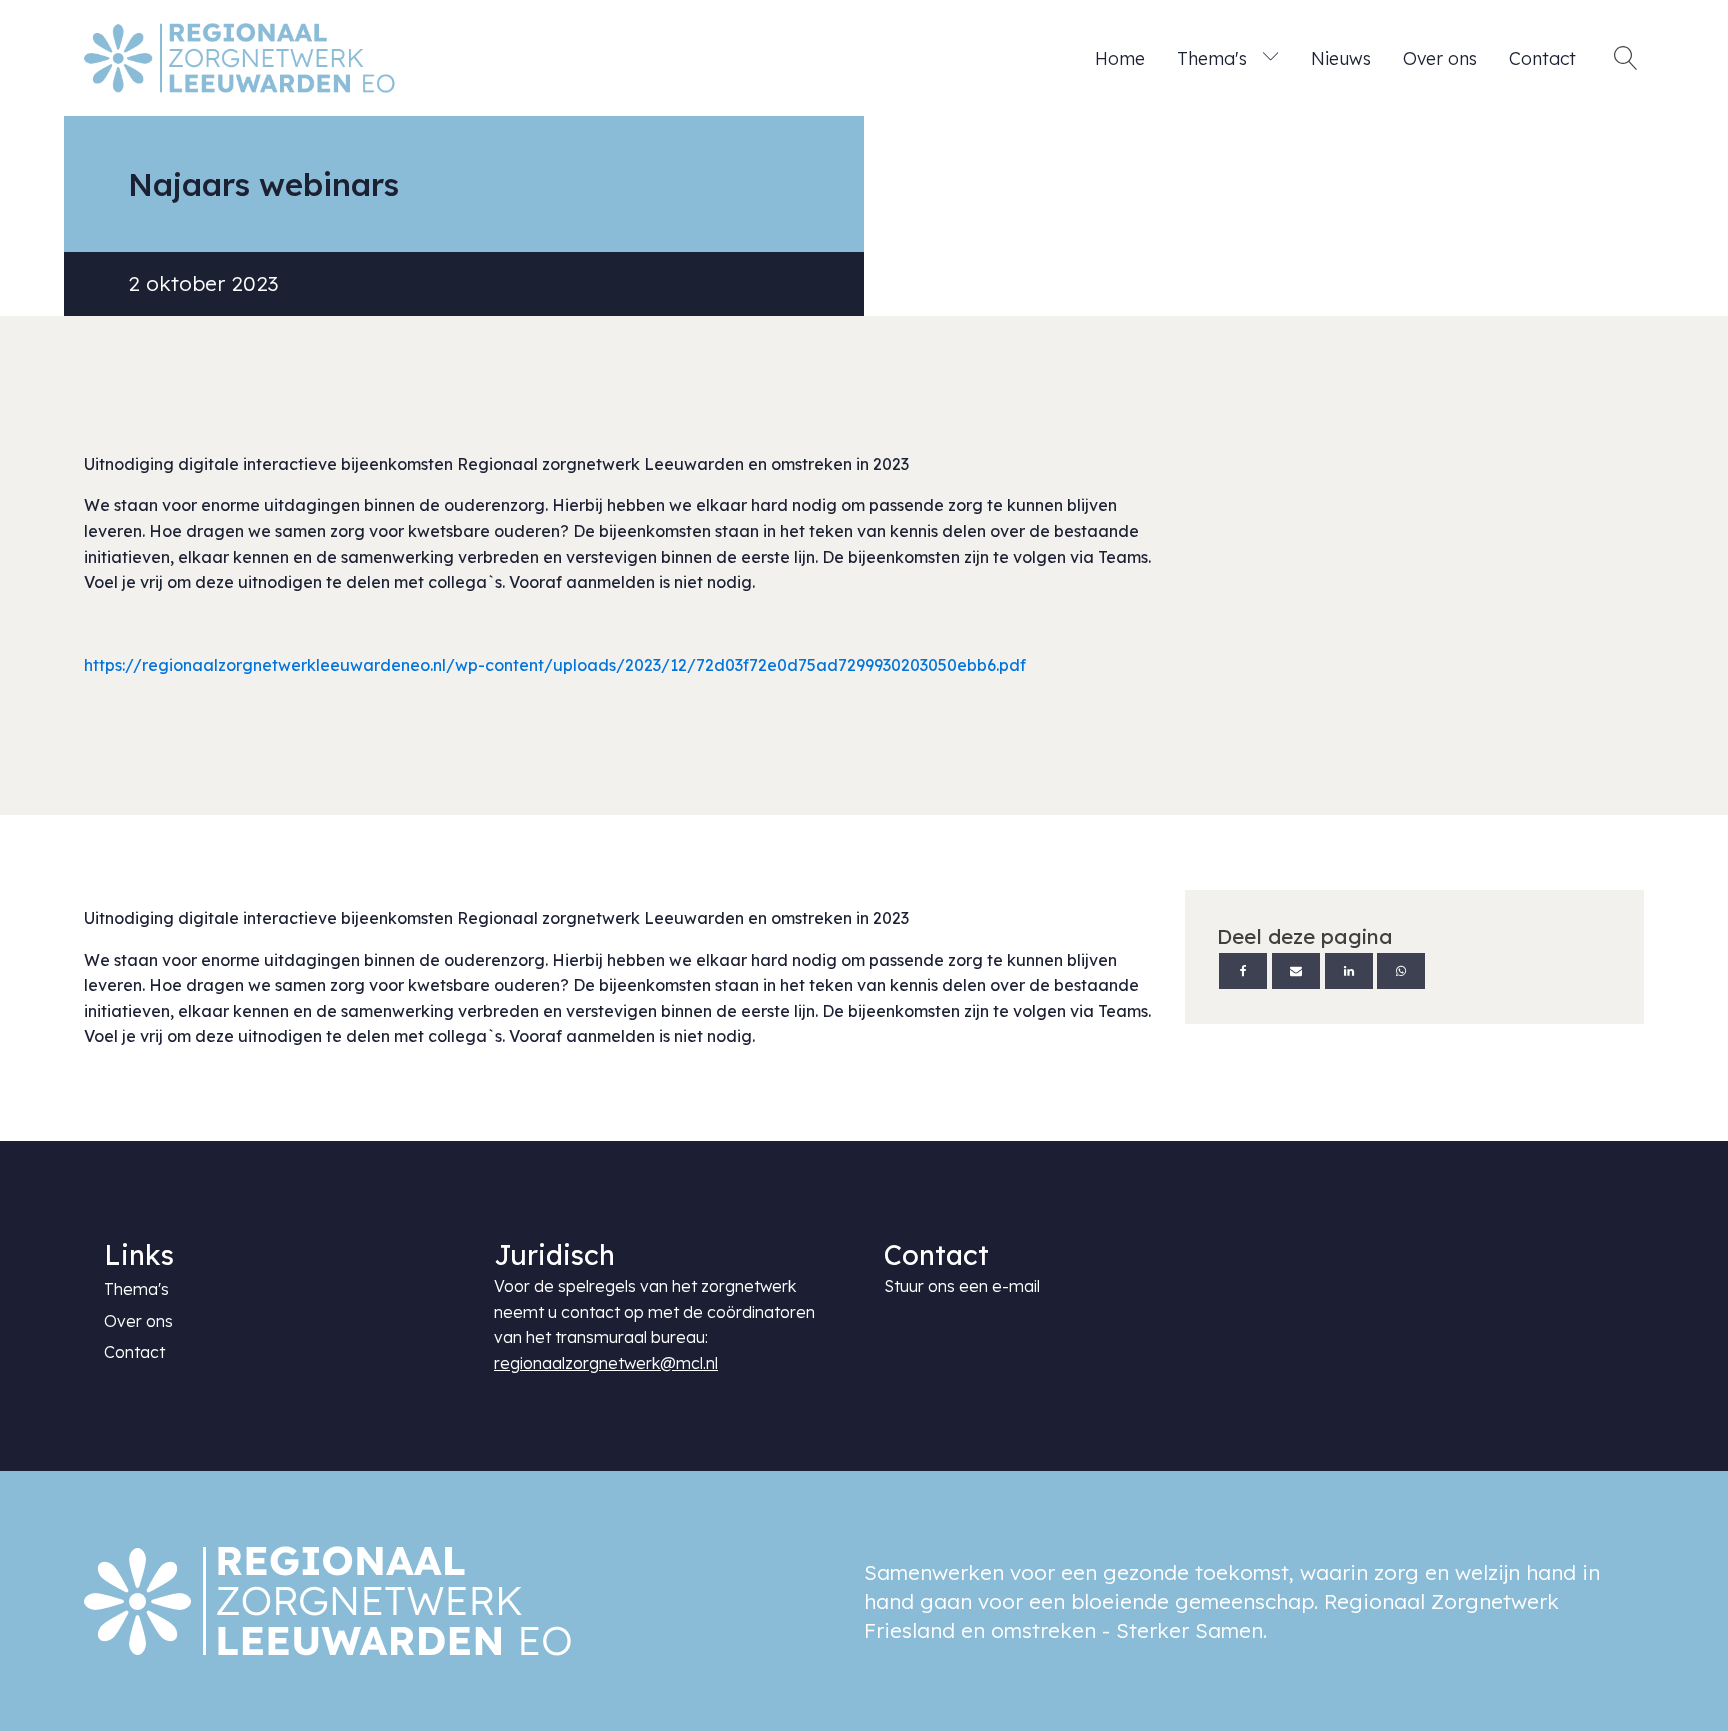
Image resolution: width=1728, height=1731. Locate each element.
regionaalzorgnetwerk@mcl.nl (606, 1363)
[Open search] (1626, 58)
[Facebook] (1243, 971)
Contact (1542, 58)
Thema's (1212, 58)
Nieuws (1341, 58)
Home (1120, 58)
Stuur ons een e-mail (962, 1286)
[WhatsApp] (1401, 971)
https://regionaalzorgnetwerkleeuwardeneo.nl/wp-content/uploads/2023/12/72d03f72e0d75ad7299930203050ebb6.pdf (555, 665)
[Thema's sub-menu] (1275, 58)
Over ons (1440, 58)
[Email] (1296, 971)
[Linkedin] (1349, 971)
